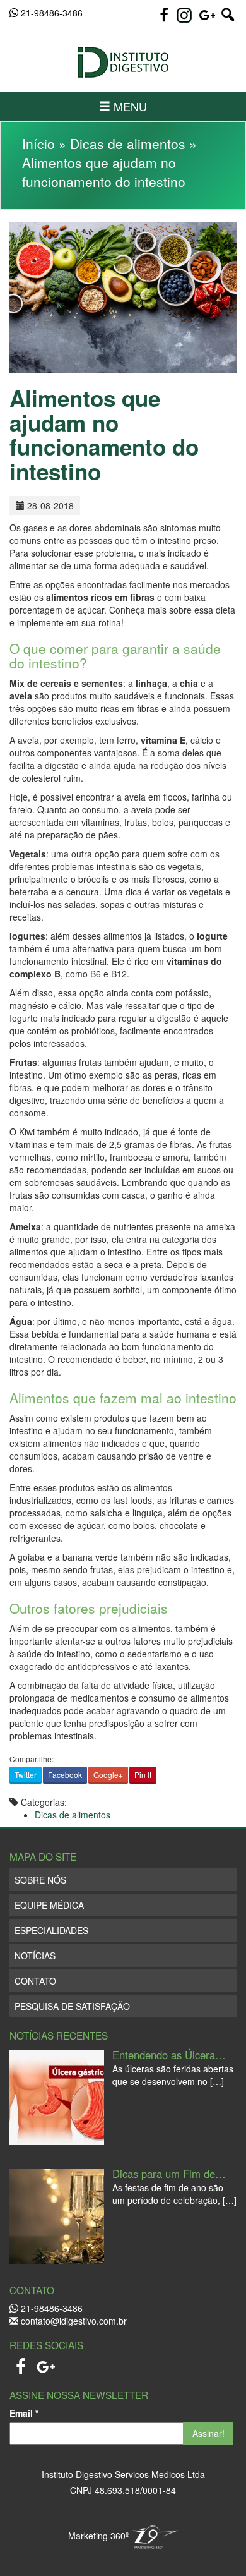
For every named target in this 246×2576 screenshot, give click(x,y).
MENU (129, 106)
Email (24, 2413)
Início (38, 143)
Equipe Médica (49, 1905)
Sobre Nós (40, 1880)
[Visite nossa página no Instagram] (184, 15)
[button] (228, 20)
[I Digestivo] (123, 63)
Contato (35, 1981)
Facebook (65, 1775)
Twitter (26, 1775)
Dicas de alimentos (128, 143)
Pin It (143, 1775)
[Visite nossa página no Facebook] (165, 20)
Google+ (108, 1775)
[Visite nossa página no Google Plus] (46, 2363)
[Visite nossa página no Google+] (209, 20)
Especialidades (51, 1930)
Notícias (35, 1956)
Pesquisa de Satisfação (72, 2006)
